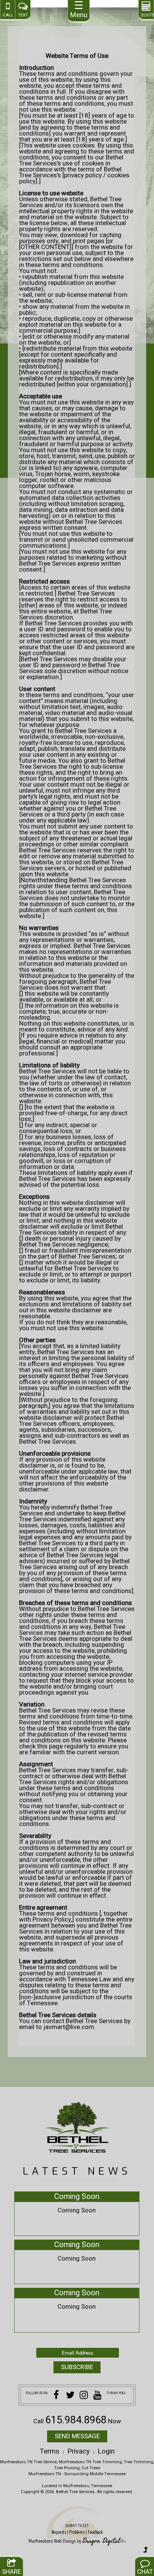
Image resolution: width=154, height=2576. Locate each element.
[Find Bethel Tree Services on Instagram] (84, 2396)
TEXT (23, 15)
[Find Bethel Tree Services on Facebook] (56, 2396)
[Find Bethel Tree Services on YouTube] (98, 2396)
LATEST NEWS (77, 2171)
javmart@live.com (69, 2027)
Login (106, 2451)
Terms (50, 2451)
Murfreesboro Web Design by (55, 2541)
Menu (79, 10)
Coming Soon (77, 2197)
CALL (8, 15)
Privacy (78, 2451)
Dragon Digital (101, 2541)
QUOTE (146, 15)
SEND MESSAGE (77, 2436)
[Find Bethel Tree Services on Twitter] (70, 2396)
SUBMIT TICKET (77, 2529)
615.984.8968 (76, 2420)
